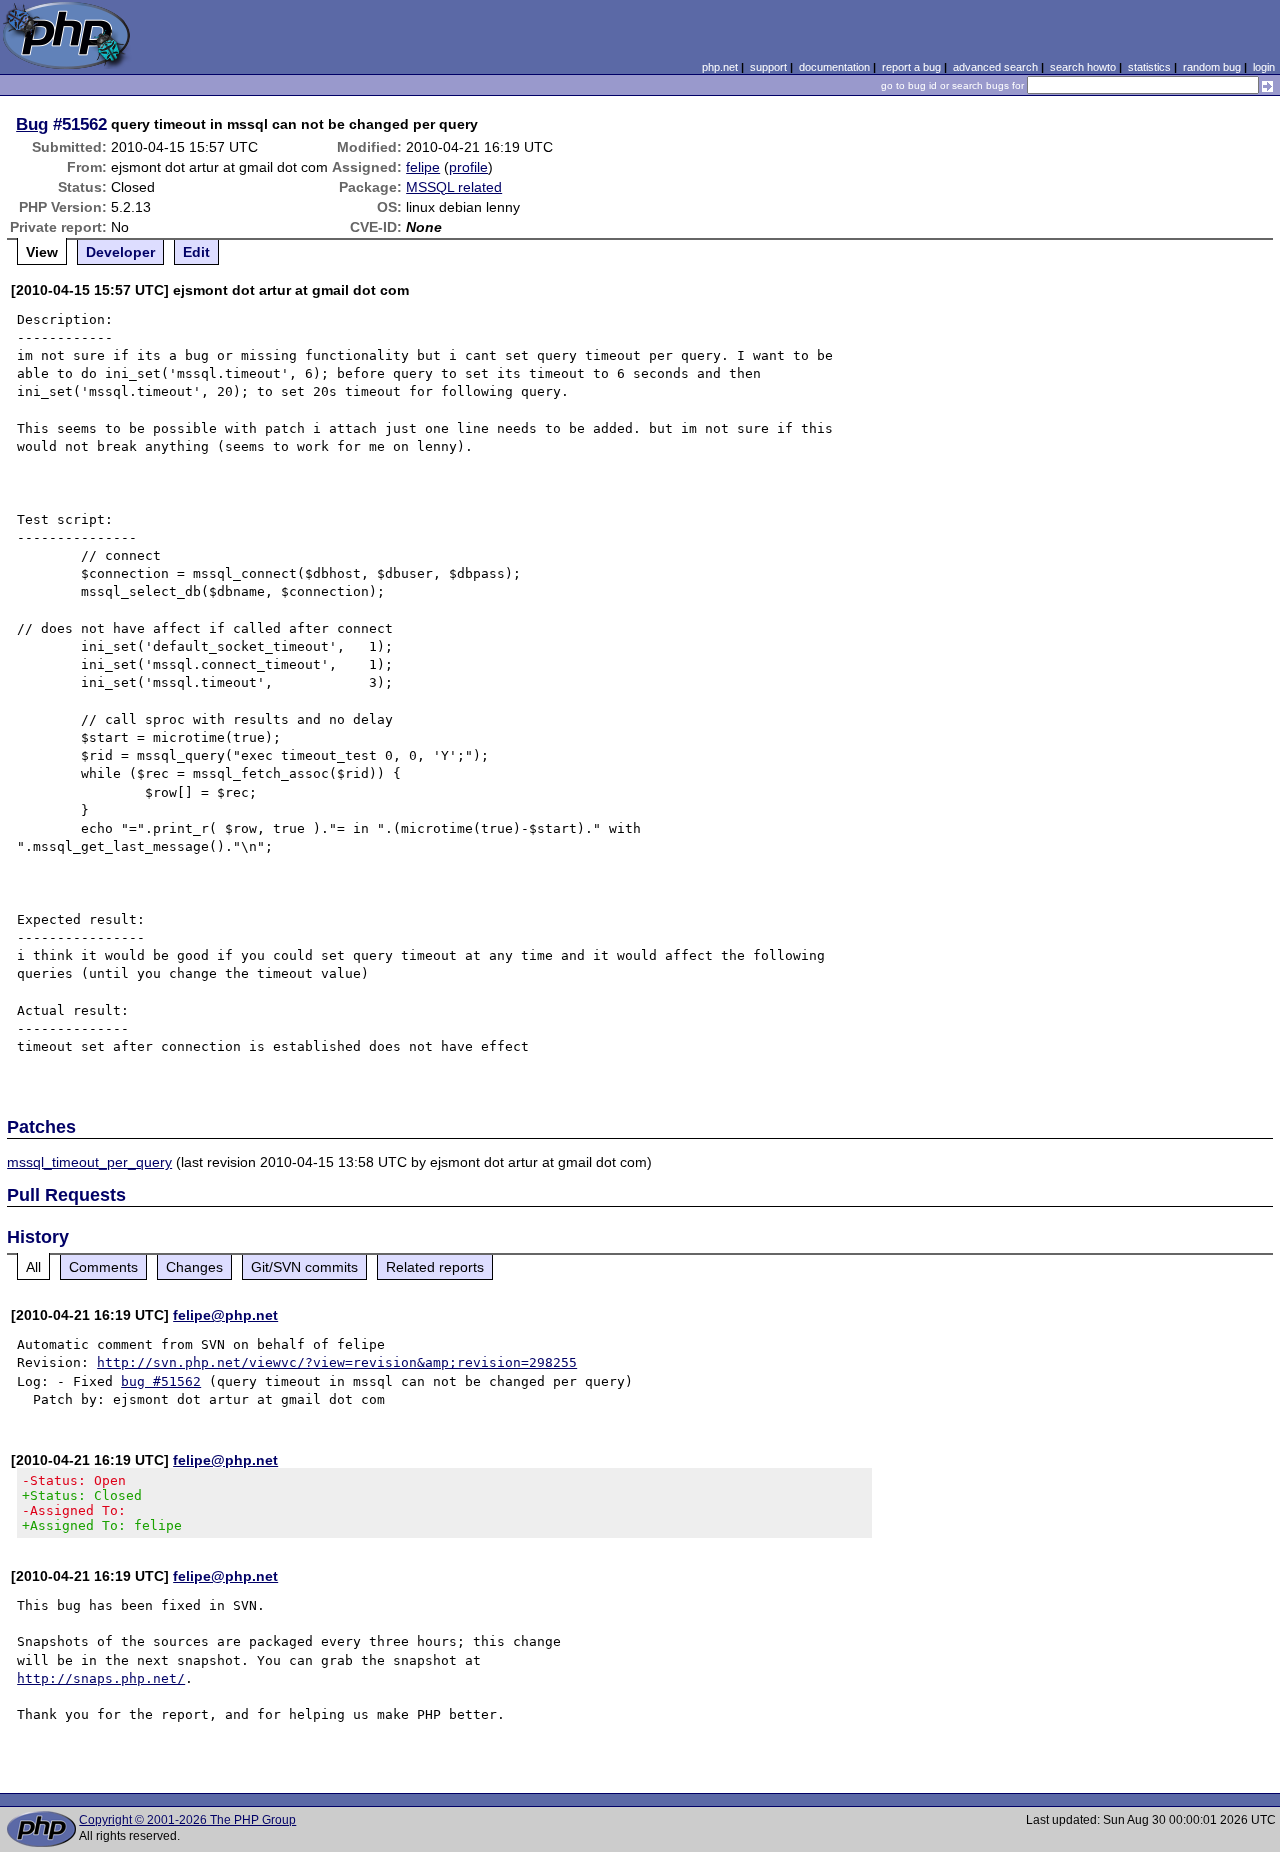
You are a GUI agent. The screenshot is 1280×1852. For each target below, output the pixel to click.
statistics (1149, 67)
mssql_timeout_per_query (89, 1162)
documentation (834, 67)
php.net (720, 67)
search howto (1083, 67)
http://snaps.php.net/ (101, 1678)
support (768, 67)
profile (468, 167)
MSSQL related (454, 187)
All (33, 1267)
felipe (423, 167)
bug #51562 (161, 1381)
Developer (120, 252)
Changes (194, 1267)
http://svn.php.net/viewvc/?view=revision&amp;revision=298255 (337, 1362)
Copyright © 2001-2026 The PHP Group (187, 1820)
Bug (32, 124)
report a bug (911, 67)
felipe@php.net (225, 1315)
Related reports (435, 1267)
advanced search (995, 67)
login (1264, 67)
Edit (196, 252)
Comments (103, 1267)
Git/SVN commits (304, 1267)
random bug (1212, 67)
